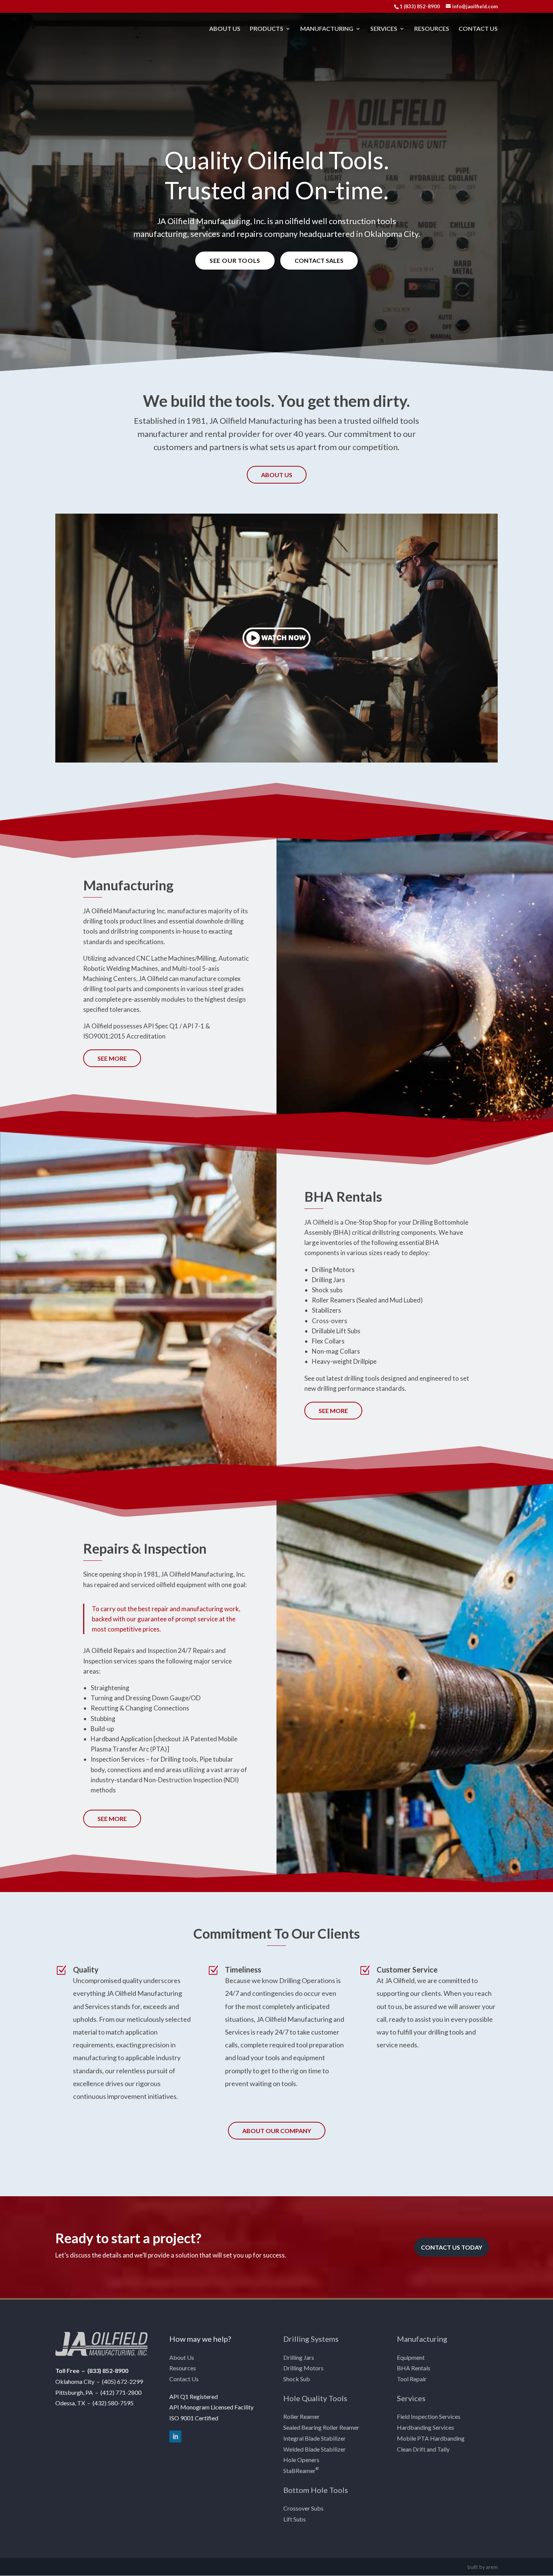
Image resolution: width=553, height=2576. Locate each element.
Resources (432, 29)
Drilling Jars (299, 2357)
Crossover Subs (303, 2508)
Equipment (411, 2357)
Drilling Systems (311, 2339)
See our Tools (235, 260)
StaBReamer (301, 2471)
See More (112, 1058)
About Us (225, 29)
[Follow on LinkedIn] (175, 2437)
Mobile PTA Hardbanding (431, 2438)
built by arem (483, 2567)
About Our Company (277, 2131)
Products (267, 29)
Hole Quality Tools (315, 2398)
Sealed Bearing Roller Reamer (321, 2427)
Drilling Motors (303, 2368)
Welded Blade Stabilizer (314, 2449)
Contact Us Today (452, 2247)
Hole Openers (301, 2460)
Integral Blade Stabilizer (314, 2438)
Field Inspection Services (429, 2416)
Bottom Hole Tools (316, 2490)
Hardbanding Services (425, 2427)
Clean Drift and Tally (423, 2449)
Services (384, 29)
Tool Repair (412, 2379)
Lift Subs (295, 2519)
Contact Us (478, 29)
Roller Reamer (302, 2416)
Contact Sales (319, 260)
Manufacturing (327, 29)
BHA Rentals (414, 2368)
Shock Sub (297, 2379)
